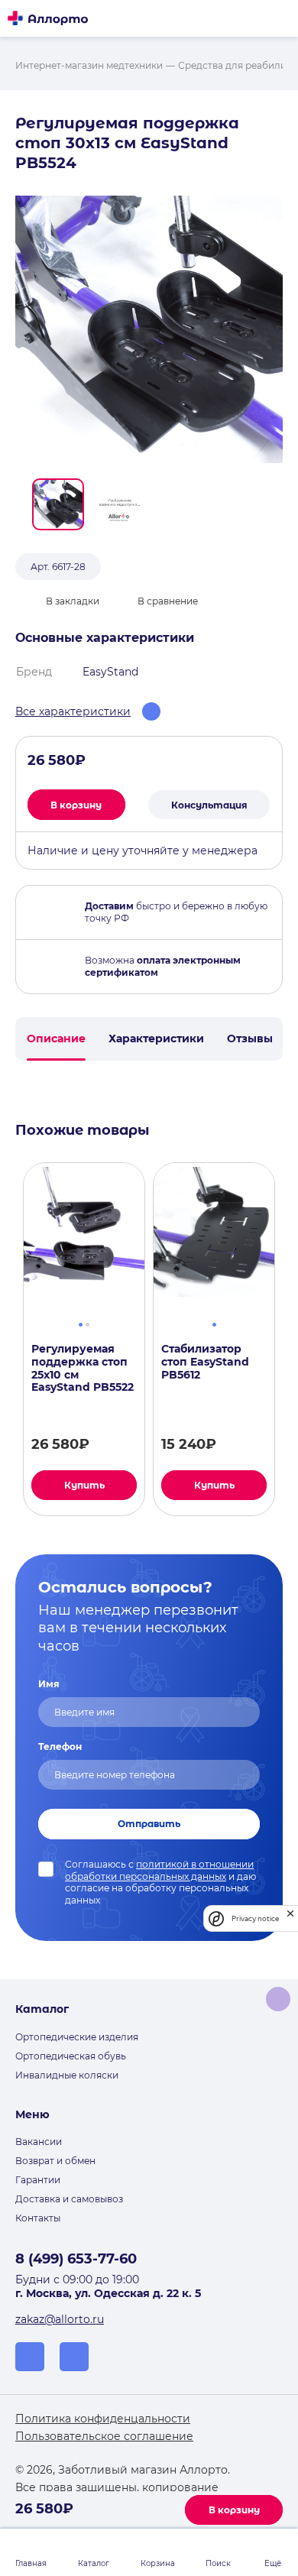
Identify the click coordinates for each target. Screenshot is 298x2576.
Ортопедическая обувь (71, 2056)
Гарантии (38, 2180)
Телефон (60, 1746)
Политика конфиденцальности (103, 2419)
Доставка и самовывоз (69, 2199)
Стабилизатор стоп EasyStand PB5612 (205, 1362)
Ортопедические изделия (77, 2037)
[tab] (81, 1323)
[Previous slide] (9, 1340)
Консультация (209, 805)
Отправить (149, 1824)
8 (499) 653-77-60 (76, 2259)
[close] (290, 1918)
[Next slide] (289, 1340)
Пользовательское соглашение (104, 2436)
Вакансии (39, 2142)
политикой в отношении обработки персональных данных (159, 1870)
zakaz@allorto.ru (60, 2319)
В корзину (234, 2510)
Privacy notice (255, 1918)
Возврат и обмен (55, 2161)
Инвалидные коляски (67, 2075)
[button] (58, 504)
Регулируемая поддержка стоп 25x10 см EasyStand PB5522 (83, 1368)
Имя (49, 1684)
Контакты (38, 2218)
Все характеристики (73, 711)
